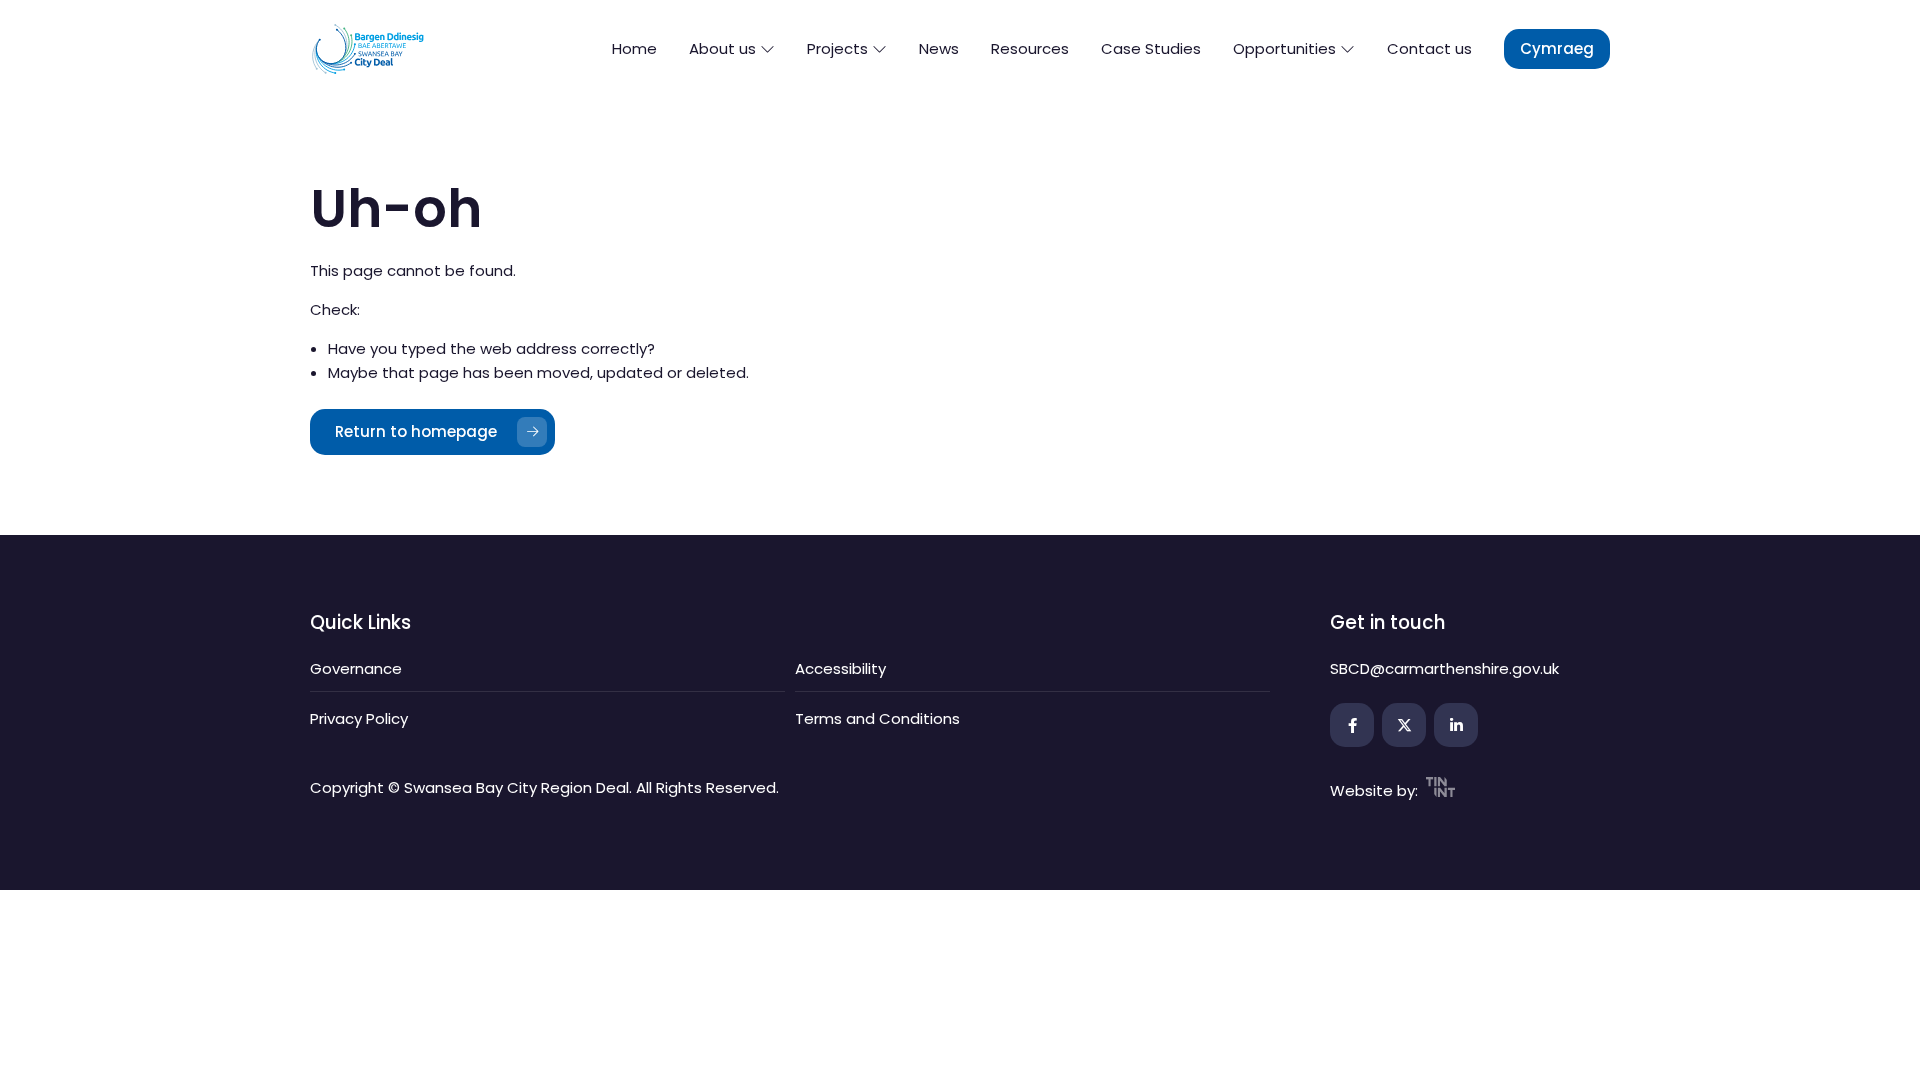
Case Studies (1151, 48)
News (939, 48)
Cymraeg (1557, 48)
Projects (839, 48)
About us (724, 48)
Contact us (1429, 48)
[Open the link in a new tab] (1352, 725)
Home (634, 48)
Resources (1030, 48)
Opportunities (1286, 48)
